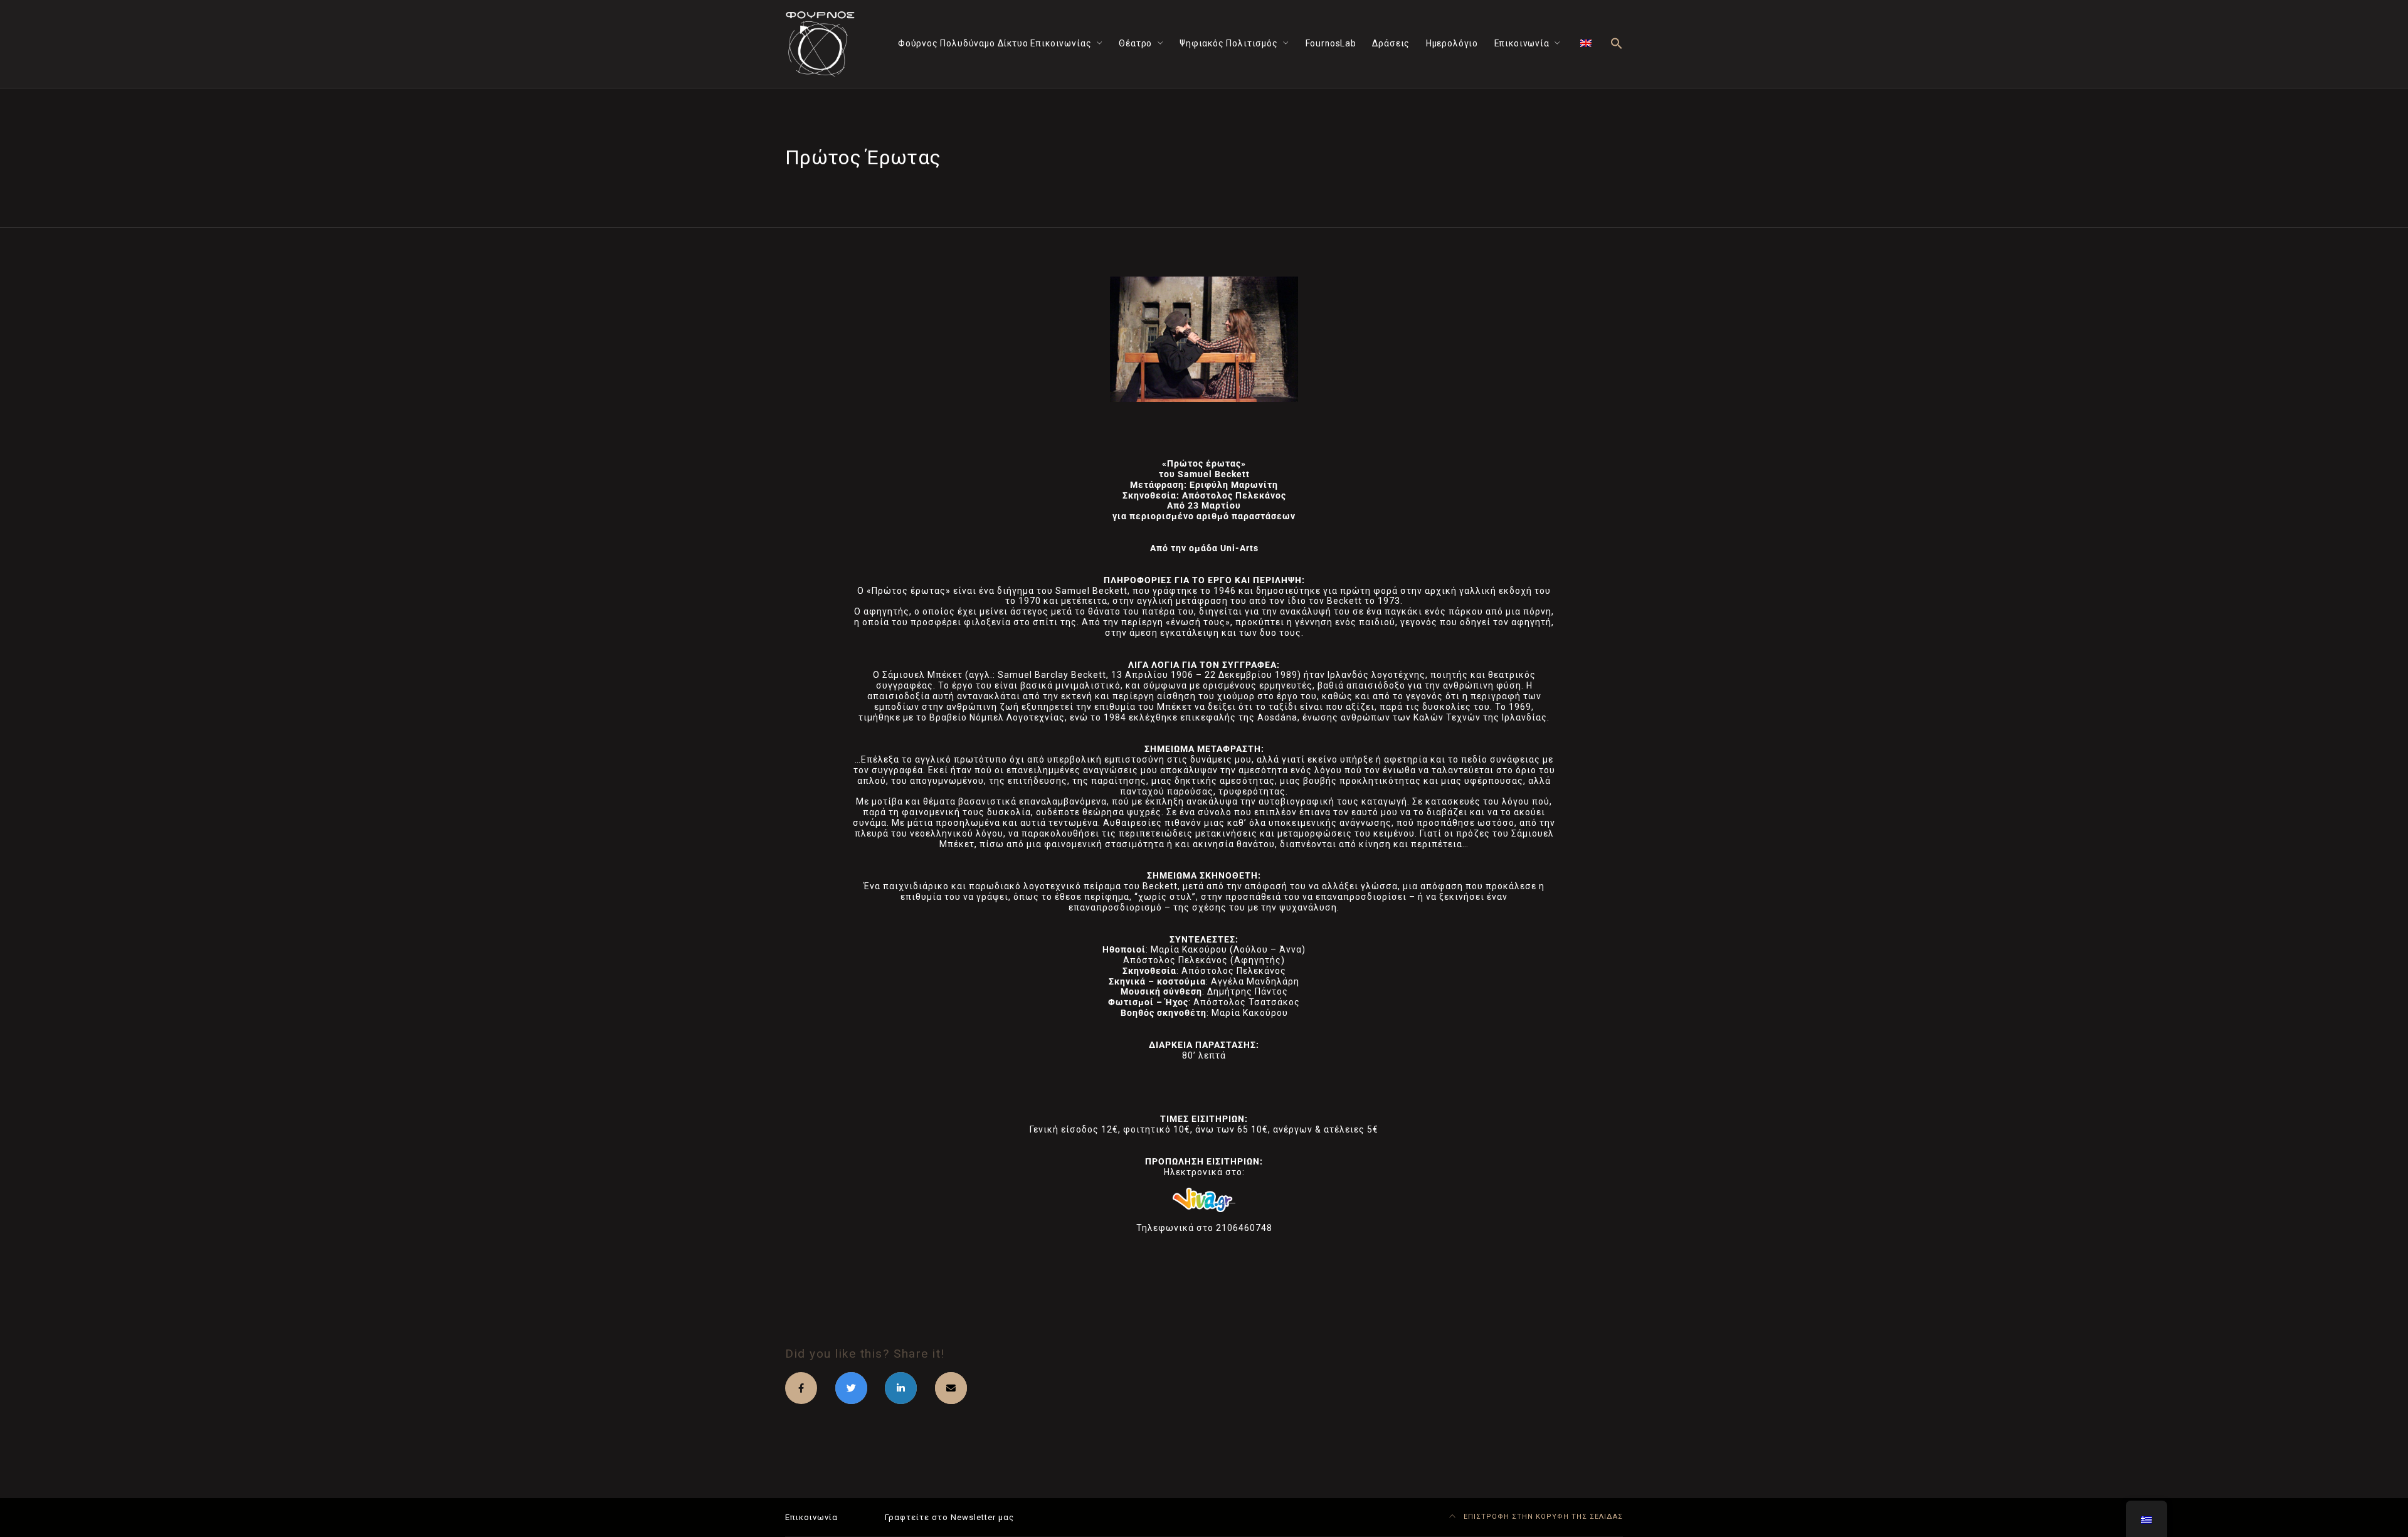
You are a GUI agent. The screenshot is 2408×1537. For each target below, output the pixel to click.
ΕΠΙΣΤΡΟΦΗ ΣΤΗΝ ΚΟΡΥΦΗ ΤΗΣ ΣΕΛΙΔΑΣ (1542, 1517)
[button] (1617, 44)
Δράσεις (1391, 43)
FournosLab (1331, 43)
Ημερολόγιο (1452, 43)
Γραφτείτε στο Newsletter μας (949, 1517)
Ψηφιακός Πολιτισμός (1229, 43)
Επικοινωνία (1522, 43)
